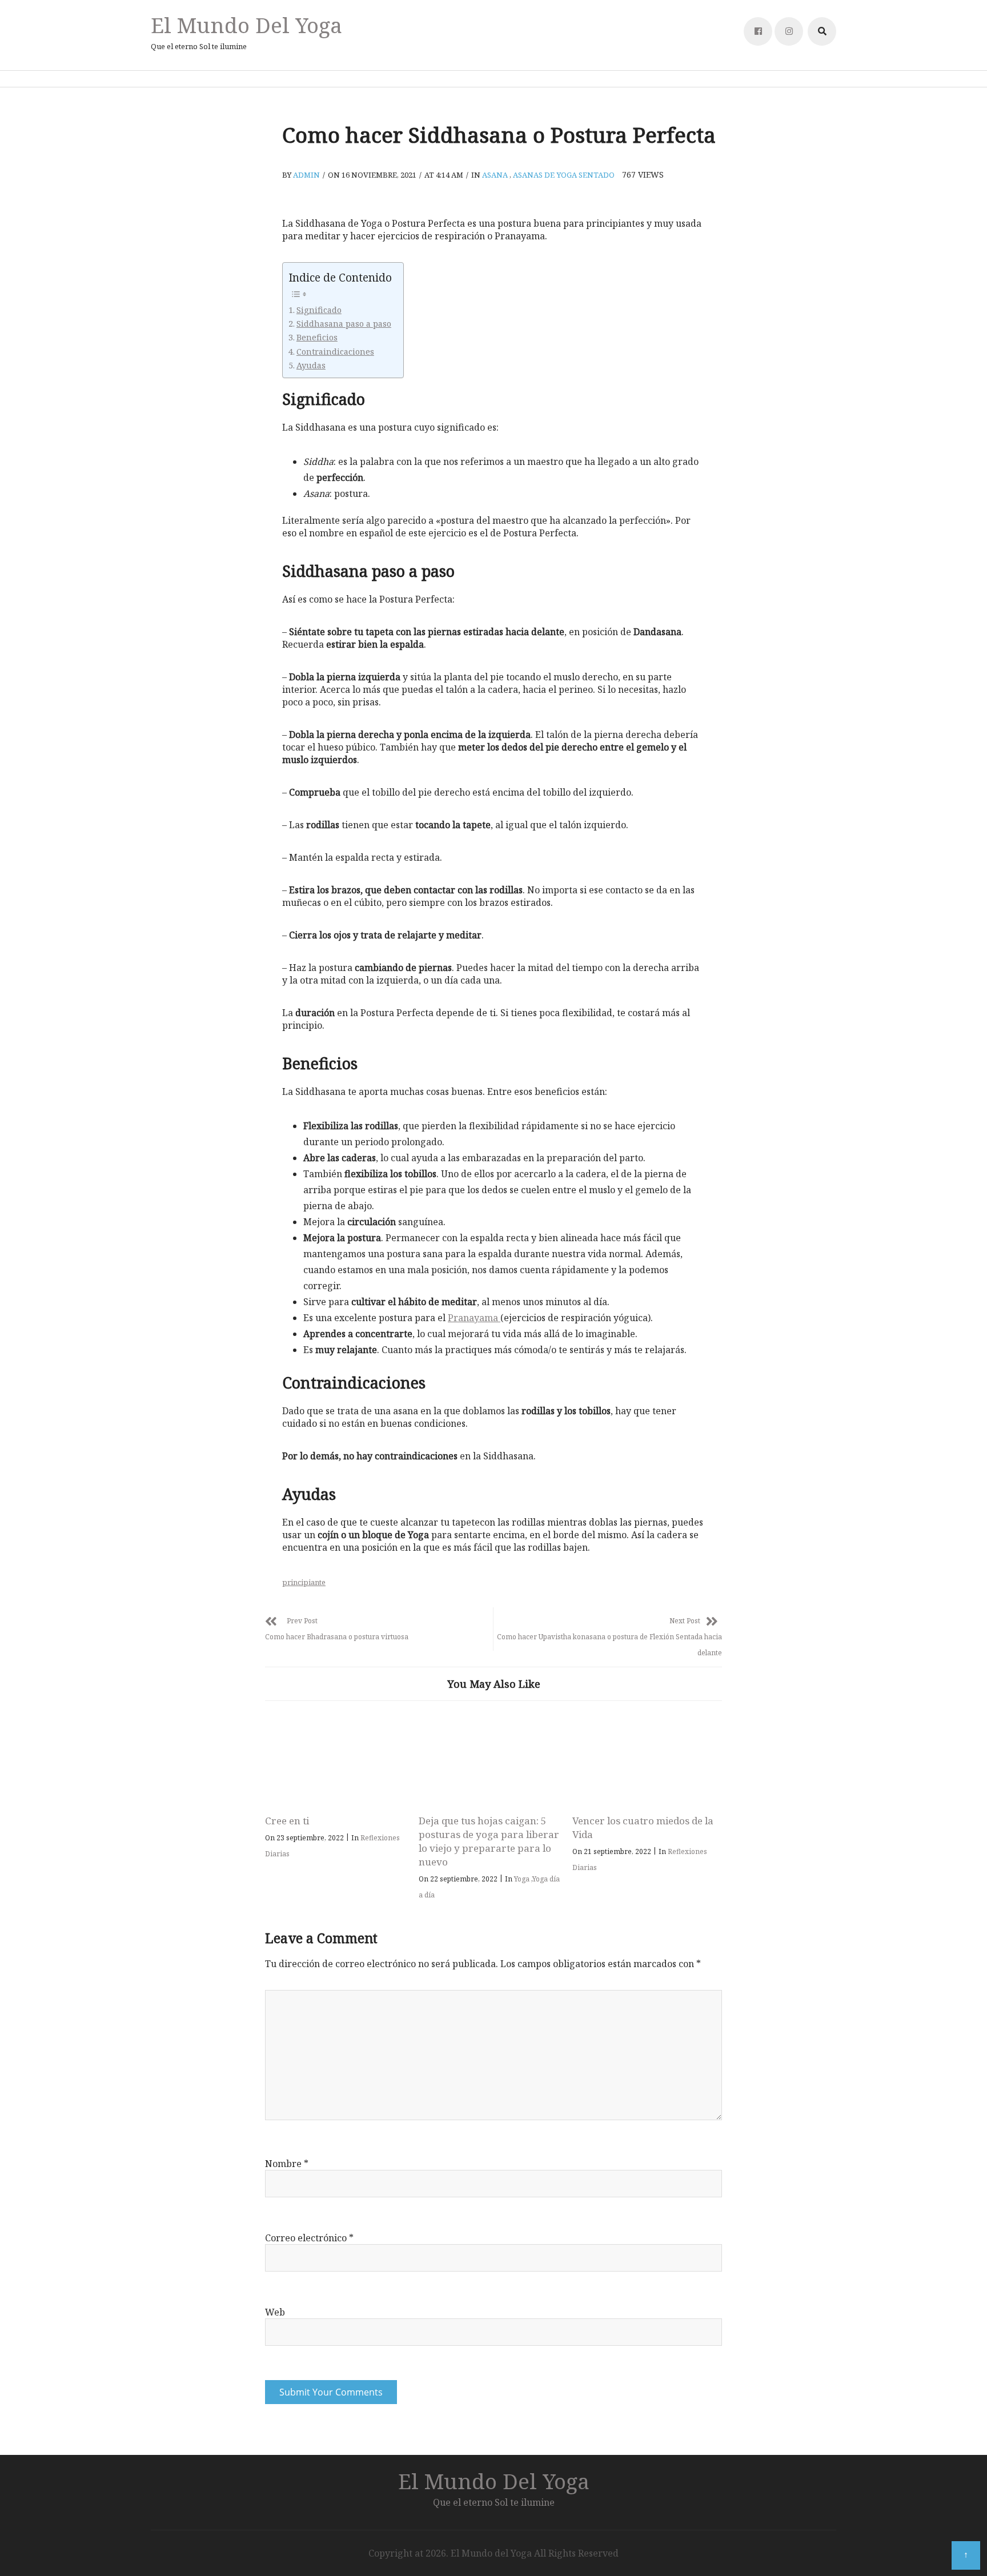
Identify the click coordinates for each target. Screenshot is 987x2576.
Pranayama (474, 1318)
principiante (304, 1582)
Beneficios (317, 337)
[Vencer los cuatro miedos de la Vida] (643, 1761)
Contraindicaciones (335, 352)
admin (306, 175)
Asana (495, 175)
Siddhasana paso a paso (344, 324)
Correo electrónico (309, 2238)
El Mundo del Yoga (246, 25)
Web (275, 2312)
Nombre (287, 2164)
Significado (319, 310)
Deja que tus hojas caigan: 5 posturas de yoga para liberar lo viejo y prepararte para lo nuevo (489, 1841)
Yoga (522, 1879)
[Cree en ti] (336, 1761)
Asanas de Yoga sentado (564, 175)
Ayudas (311, 365)
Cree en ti (287, 1821)
